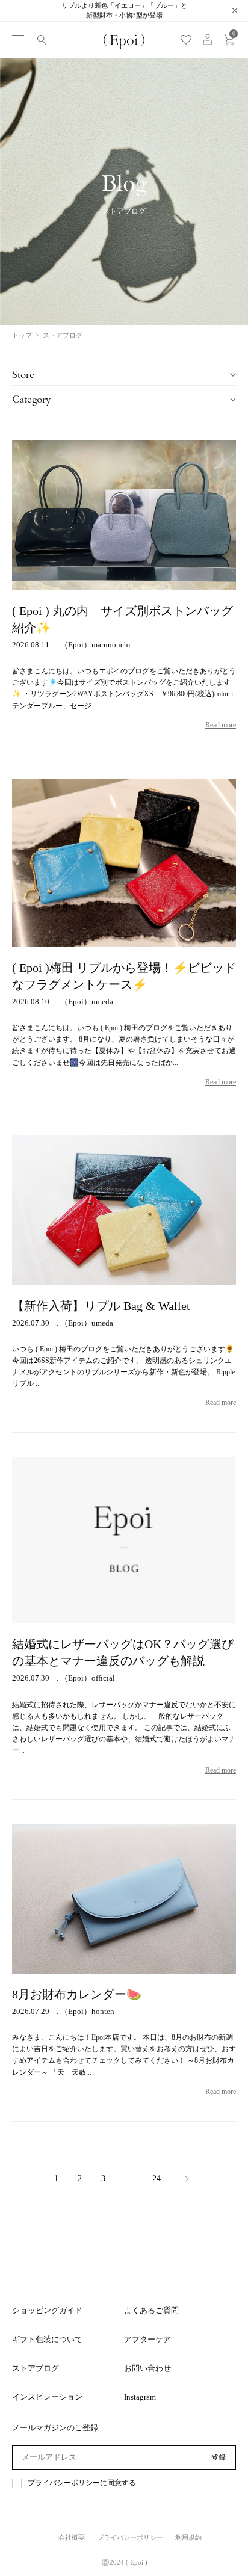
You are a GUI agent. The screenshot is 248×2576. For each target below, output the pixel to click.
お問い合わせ (147, 2368)
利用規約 (188, 2537)
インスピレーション (47, 2397)
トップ (22, 335)
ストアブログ (36, 2368)
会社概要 (72, 2537)
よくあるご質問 (151, 2310)
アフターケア (147, 2339)
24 (157, 2179)
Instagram (140, 2397)
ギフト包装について (47, 2339)
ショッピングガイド (47, 2310)
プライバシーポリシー (64, 2483)
